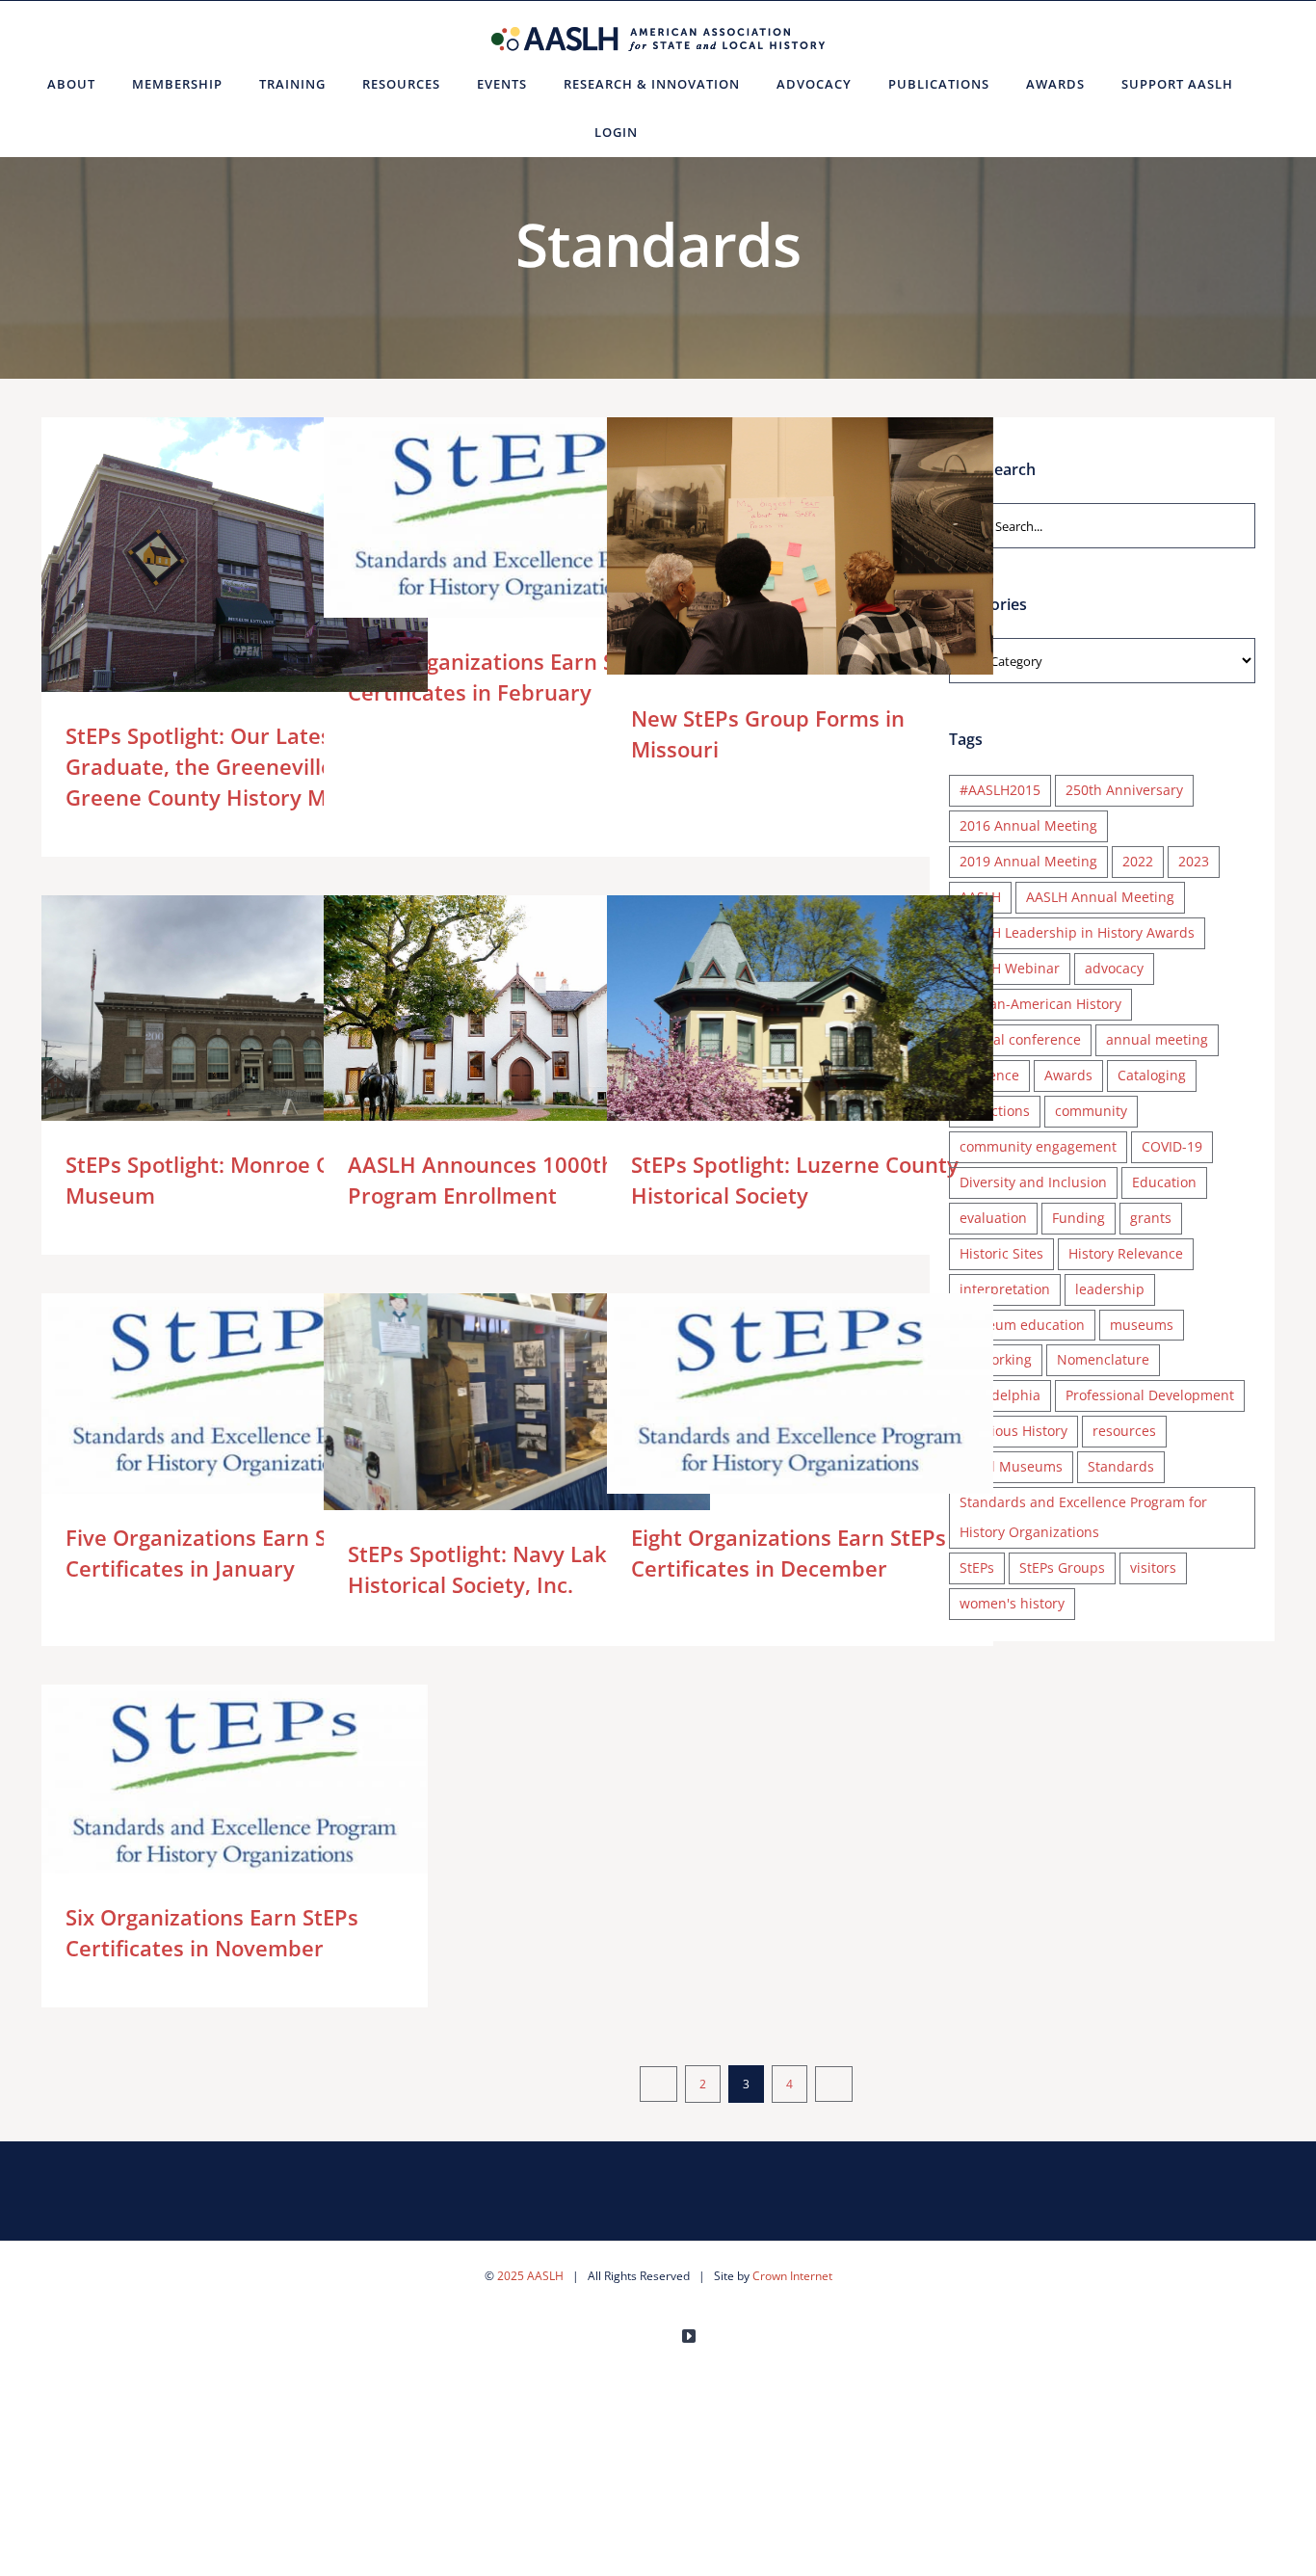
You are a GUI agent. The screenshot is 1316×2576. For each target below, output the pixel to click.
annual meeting (1157, 1039)
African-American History (1040, 1004)
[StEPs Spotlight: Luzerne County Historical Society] (800, 1040)
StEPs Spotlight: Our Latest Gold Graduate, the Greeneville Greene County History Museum (207, 562)
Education (1164, 1182)
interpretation (1005, 1289)
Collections (995, 1111)
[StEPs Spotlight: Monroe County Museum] (235, 1040)
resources (1124, 1431)
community (1091, 1111)
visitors (1153, 1567)
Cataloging (1152, 1075)
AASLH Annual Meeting (1100, 897)
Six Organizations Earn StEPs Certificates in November (207, 1785)
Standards (1121, 1466)
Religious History (1013, 1431)
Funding (1079, 1218)
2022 (1138, 861)
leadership (1110, 1289)
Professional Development (1150, 1395)
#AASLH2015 (1000, 790)
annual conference (1020, 1039)
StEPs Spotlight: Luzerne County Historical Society (772, 1040)
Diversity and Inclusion (1033, 1182)
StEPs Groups (1062, 1567)
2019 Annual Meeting (1028, 861)
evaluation (993, 1218)
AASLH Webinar (1010, 968)
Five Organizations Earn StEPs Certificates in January (207, 1394)
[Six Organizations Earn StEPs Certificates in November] (235, 1785)
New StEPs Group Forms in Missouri (772, 546)
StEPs (977, 1567)
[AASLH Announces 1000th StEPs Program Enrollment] (517, 1024)
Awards (1068, 1075)
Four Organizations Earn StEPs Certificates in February (489, 518)
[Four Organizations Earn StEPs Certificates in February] (517, 518)
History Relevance (1126, 1253)
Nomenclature (1103, 1359)
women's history (1012, 1603)
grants (1151, 1218)
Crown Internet (792, 2276)
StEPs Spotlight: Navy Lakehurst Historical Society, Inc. (489, 1402)
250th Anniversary (1124, 790)
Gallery (263, 562)
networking (996, 1359)
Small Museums (1011, 1466)
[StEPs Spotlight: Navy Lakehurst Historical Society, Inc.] (517, 1402)
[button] (680, 132)
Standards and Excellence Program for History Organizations (1083, 1517)
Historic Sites (1001, 1253)
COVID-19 (1172, 1146)
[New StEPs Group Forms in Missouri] (800, 546)
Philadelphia (1000, 1395)
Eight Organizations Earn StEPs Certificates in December (772, 1394)
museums (1142, 1325)
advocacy (1114, 968)
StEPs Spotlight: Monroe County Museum (207, 1040)
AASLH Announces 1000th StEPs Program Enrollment (489, 1025)
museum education (1022, 1325)
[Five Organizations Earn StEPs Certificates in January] (235, 1394)
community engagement (1038, 1146)
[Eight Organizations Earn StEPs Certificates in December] (800, 1394)
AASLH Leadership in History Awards (1077, 932)
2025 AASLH (530, 2276)
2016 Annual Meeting (1028, 825)
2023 (1194, 861)
